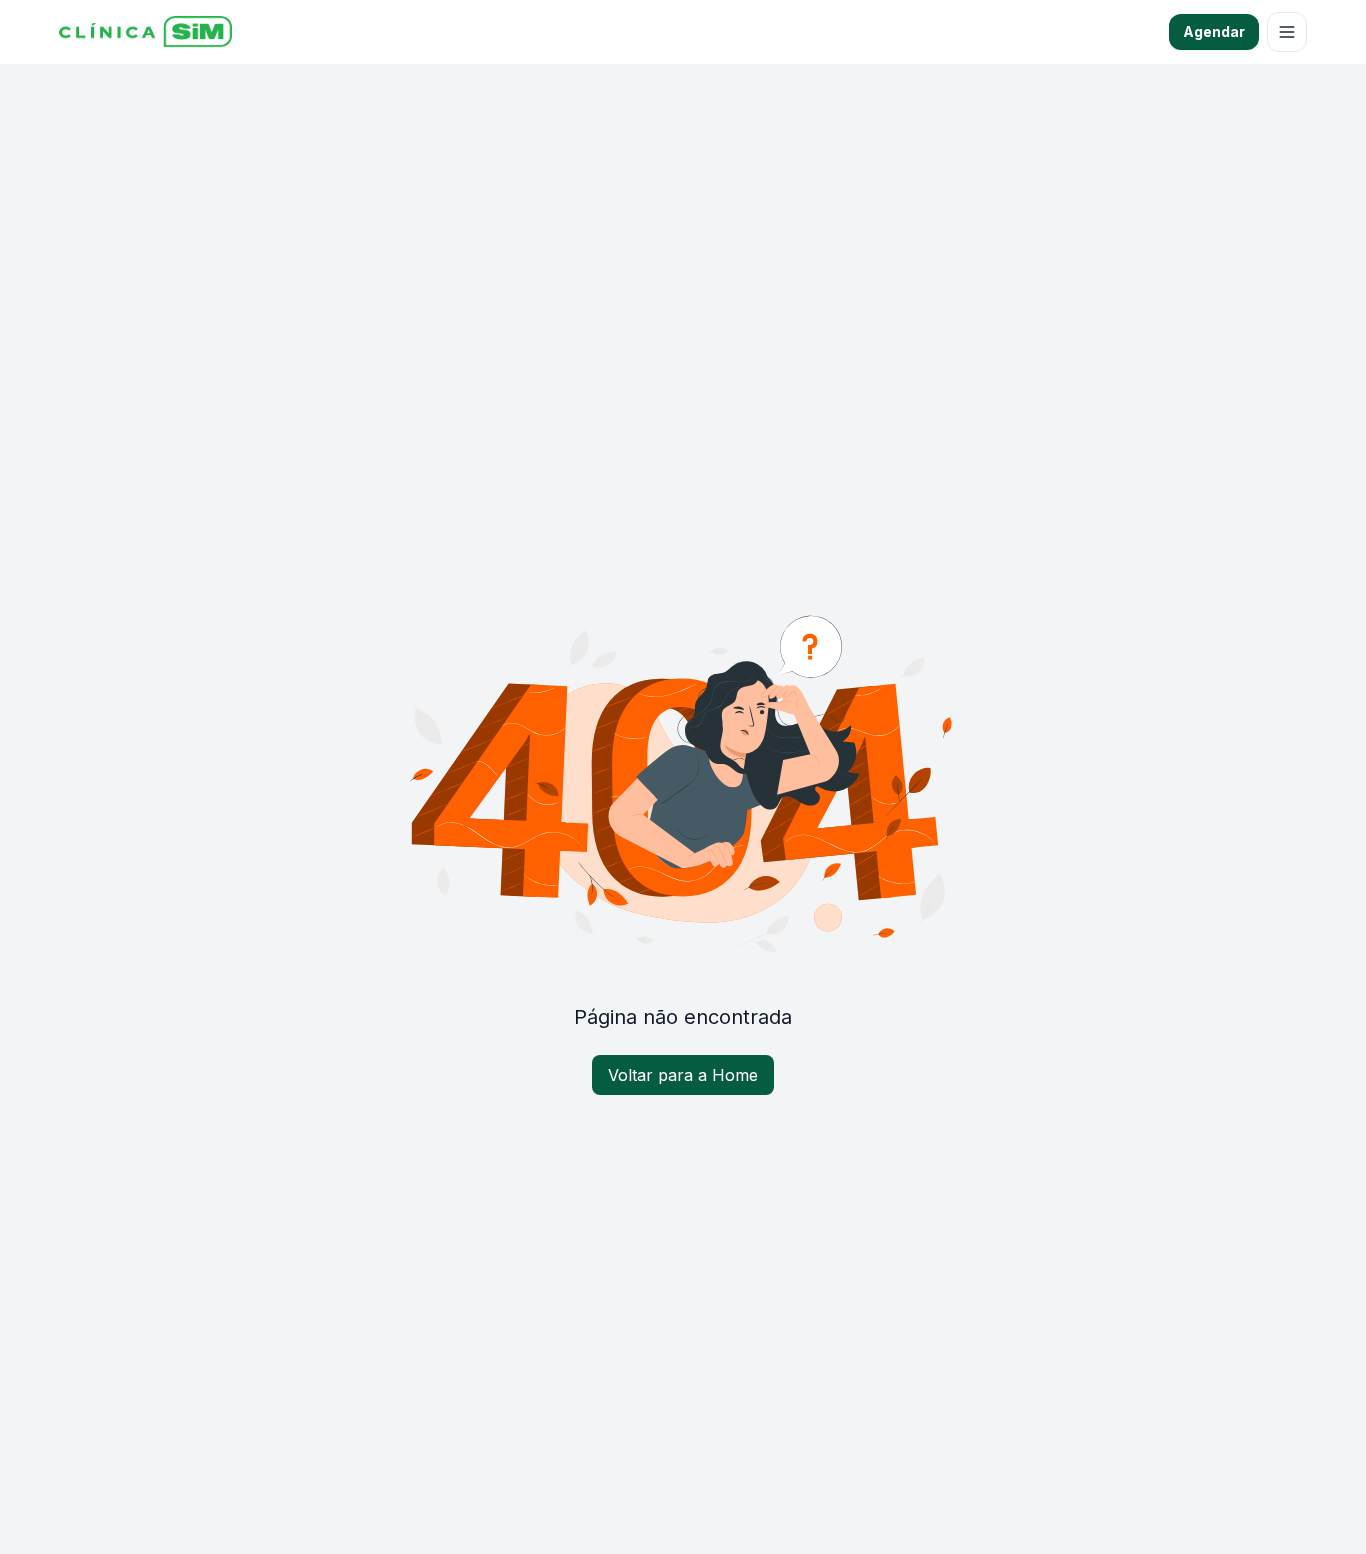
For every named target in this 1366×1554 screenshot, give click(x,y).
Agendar (1214, 31)
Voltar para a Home (683, 1075)
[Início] (145, 32)
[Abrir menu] (1287, 32)
